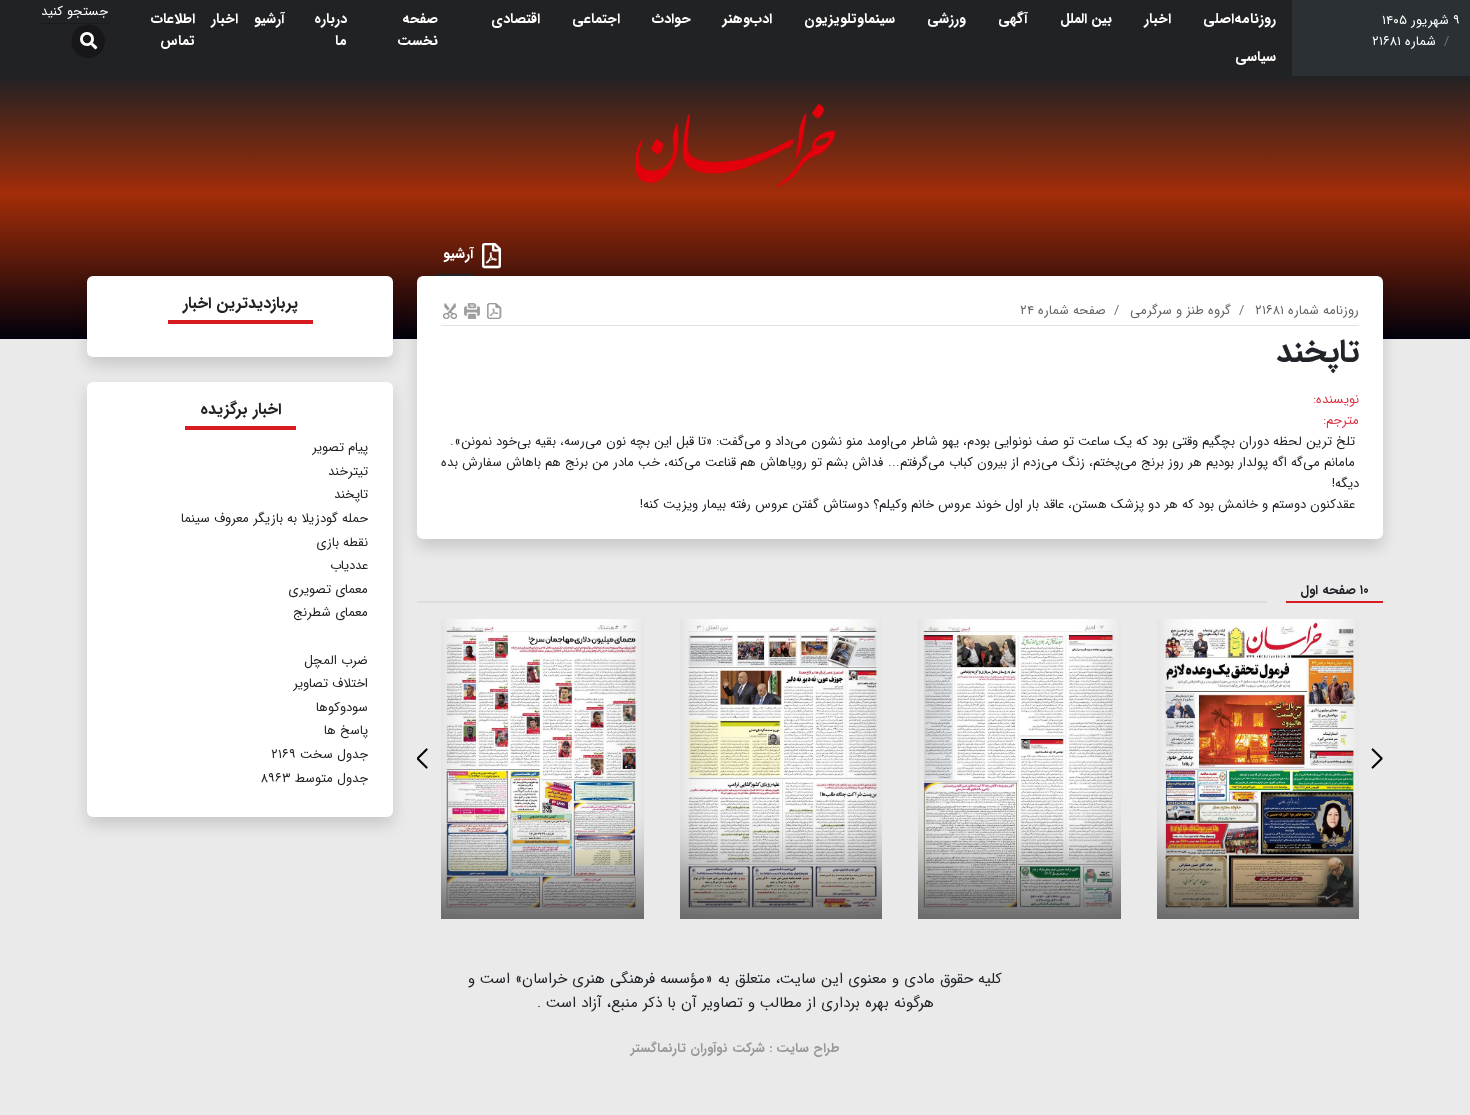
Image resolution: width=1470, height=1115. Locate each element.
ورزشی (946, 19)
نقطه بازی (342, 542)
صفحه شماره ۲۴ (1063, 310)
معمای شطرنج (330, 612)
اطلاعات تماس (173, 30)
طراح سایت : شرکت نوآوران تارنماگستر (735, 1048)
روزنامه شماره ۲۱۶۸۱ (1307, 310)
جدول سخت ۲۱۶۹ (319, 754)
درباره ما (330, 30)
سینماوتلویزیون (849, 19)
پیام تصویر (340, 447)
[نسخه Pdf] (494, 310)
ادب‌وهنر (747, 19)
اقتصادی (515, 19)
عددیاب (349, 565)
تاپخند (351, 494)
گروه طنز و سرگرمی (1180, 310)
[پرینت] (472, 310)
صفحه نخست (417, 30)
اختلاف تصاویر (330, 683)
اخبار (1157, 19)
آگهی (1013, 19)
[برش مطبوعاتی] (450, 310)
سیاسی (1255, 57)
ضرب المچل (336, 660)
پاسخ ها (346, 730)
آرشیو (269, 19)
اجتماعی (596, 19)
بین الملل (1086, 19)
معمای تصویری (328, 589)
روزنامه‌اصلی (1239, 19)
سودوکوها (342, 707)
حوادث (671, 19)
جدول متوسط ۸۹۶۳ (314, 778)
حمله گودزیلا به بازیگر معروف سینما (272, 518)
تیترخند (348, 471)
